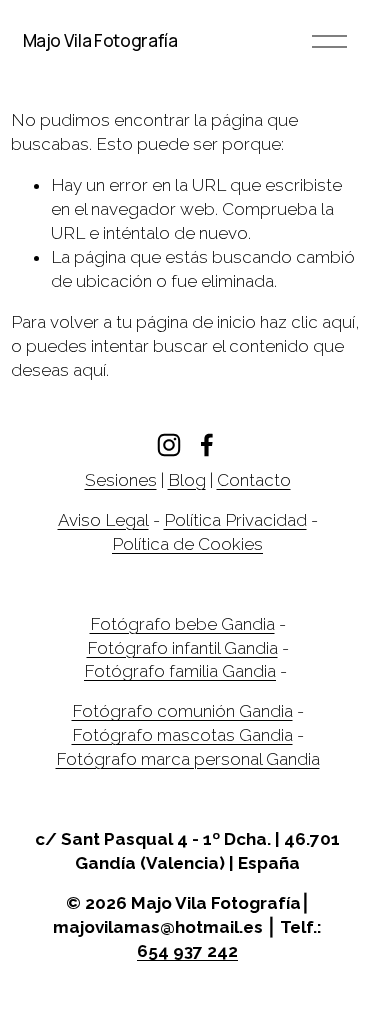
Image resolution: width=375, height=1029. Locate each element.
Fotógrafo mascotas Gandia (182, 735)
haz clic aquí (307, 322)
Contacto (254, 480)
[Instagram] (169, 445)
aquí (89, 370)
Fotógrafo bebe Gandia (182, 624)
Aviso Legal (103, 520)
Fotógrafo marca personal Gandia (188, 759)
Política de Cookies (187, 544)
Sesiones (121, 480)
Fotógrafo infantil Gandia (182, 648)
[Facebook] (207, 445)
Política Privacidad (235, 520)
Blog (187, 480)
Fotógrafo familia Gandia (180, 671)
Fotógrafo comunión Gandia (182, 711)
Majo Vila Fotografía (100, 40)
